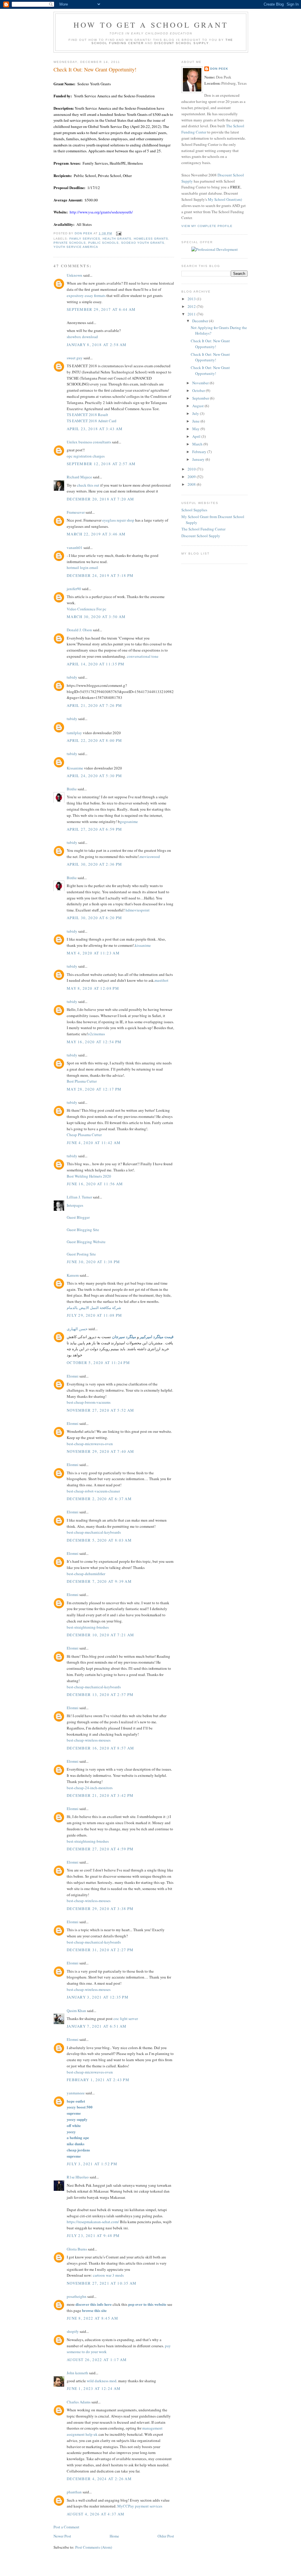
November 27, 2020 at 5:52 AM (100, 1410)
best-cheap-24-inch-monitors (90, 1788)
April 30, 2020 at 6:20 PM (95, 918)
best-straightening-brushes (88, 1627)
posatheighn (77, 2296)
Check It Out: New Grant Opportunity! (210, 344)
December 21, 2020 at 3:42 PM (100, 1795)
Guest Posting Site (81, 1254)
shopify (73, 2331)
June (196, 421)
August (198, 406)
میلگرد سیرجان (124, 1337)
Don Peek (219, 69)
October (199, 390)
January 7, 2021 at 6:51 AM (97, 2026)
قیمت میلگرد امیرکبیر (157, 1337)
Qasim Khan (76, 2011)
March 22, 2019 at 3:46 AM (96, 534)
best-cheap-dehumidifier (86, 1574)
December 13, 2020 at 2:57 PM (100, 1694)
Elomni (73, 1376)
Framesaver (76, 512)
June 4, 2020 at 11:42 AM (94, 1143)
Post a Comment (66, 2527)
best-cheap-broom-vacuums (89, 1402)
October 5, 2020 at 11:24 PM (98, 1363)
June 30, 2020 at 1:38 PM (93, 1262)
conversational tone (143, 656)
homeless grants (151, 239)
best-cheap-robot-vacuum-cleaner (93, 1491)
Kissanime (75, 768)
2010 (192, 469)
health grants (117, 239)
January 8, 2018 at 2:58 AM (97, 345)
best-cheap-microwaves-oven (90, 1444)
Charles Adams (79, 2402)
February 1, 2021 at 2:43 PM (98, 2080)
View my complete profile (207, 226)
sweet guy (75, 358)
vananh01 (75, 547)
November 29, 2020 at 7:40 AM (100, 1451)
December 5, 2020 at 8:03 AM (99, 1540)
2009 (192, 477)
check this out (88, 485)
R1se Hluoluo (78, 2177)
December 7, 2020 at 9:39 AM (99, 1581)
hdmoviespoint (138, 910)
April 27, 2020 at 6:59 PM (95, 829)
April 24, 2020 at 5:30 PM (95, 776)
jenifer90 (74, 589)
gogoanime (129, 822)
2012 (192, 306)
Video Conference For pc (87, 609)
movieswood (150, 857)
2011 (192, 314)
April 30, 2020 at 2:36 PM (95, 864)
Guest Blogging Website (86, 1242)
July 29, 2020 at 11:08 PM (95, 1315)
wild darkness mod (102, 2381)
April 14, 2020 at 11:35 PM (96, 664)
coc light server (126, 2019)
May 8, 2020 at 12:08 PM (93, 988)
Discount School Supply (182, 43)
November (201, 383)
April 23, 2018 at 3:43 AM (95, 429)
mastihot (162, 980)
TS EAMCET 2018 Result (87, 415)
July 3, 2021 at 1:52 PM (92, 2164)
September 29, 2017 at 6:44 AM (101, 309)
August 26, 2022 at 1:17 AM (97, 2360)
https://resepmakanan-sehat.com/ (93, 2222)
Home (114, 2536)
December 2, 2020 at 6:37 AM (99, 1499)
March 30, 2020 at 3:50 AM (96, 617)
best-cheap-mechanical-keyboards (94, 1532)
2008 (192, 484)
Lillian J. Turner (79, 1197)
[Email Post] (118, 233)
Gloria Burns (77, 2249)
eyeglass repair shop (118, 520)
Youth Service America (76, 247)
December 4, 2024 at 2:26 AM (99, 2479)
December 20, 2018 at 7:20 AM (100, 499)
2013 (192, 299)
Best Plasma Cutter (82, 1081)
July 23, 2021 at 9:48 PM (93, 2236)
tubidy (72, 677)
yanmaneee (76, 2093)
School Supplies (194, 510)
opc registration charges (86, 456)
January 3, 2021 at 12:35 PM (98, 1997)
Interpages (75, 1205)
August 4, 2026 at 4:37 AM (96, 2514)
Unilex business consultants (89, 442)
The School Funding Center (203, 529)
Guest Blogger (78, 1217)
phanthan (74, 2492)
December (201, 321)
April (197, 436)
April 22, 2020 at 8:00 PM (95, 740)
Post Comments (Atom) (94, 2547)
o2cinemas (96, 1034)
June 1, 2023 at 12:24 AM (94, 2388)
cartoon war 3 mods (108, 2275)
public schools (103, 243)
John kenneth (77, 2373)
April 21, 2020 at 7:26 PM (95, 705)
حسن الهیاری (77, 1329)
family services (85, 239)
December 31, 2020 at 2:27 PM (100, 1950)
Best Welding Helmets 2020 (89, 1176)
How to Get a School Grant (151, 25)
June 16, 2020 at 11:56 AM (95, 1184)
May (196, 429)
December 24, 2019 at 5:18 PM (100, 575)
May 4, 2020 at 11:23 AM (93, 953)
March (198, 444)
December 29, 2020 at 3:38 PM (100, 1909)
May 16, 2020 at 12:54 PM (94, 1042)
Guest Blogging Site (83, 1230)
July (196, 413)
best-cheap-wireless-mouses (89, 1740)
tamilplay (74, 733)
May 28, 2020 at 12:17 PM (94, 1089)
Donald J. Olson (79, 630)
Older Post (166, 2536)
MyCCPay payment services (140, 2506)
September (201, 398)
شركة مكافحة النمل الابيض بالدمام (94, 1308)
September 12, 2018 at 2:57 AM (101, 464)
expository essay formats (86, 296)
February (200, 452)
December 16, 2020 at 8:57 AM (100, 1748)
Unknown (75, 275)
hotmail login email (82, 567)
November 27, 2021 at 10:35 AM (102, 2283)
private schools (70, 243)
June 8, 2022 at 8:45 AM (92, 2318)
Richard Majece (79, 477)
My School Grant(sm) (225, 199)
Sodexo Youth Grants (143, 243)
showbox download (82, 337)
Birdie (72, 789)
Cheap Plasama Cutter (84, 1135)
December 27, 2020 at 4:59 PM (100, 1849)
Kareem (73, 1275)
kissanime (143, 945)
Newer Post (62, 2536)
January (199, 459)
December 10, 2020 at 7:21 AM (100, 1635)
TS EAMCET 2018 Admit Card (92, 421)
